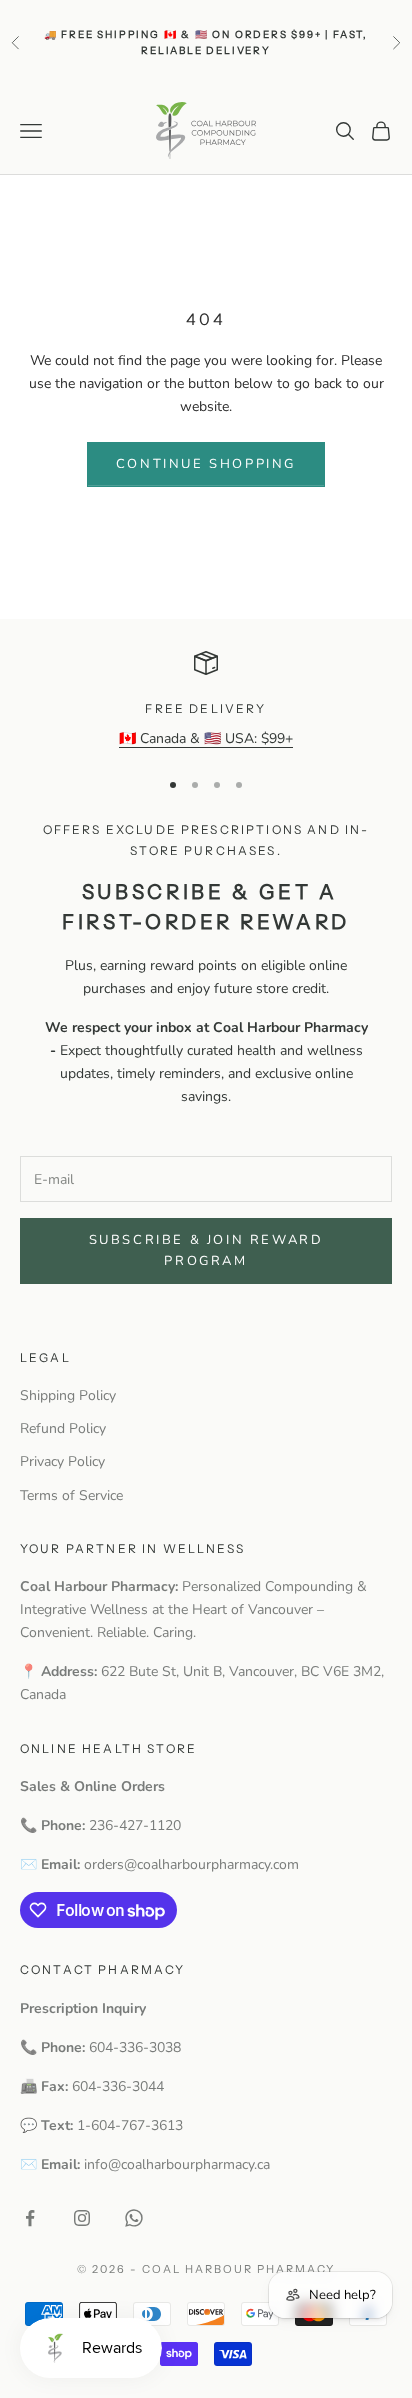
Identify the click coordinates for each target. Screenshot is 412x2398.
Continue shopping (206, 464)
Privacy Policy (62, 1461)
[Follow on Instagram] (82, 2218)
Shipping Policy (68, 1395)
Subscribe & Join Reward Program (206, 1250)
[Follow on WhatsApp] (134, 2218)
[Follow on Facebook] (30, 2218)
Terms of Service (71, 1495)
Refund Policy (63, 1428)
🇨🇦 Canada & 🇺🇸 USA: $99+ (206, 738)
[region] (206, 700)
